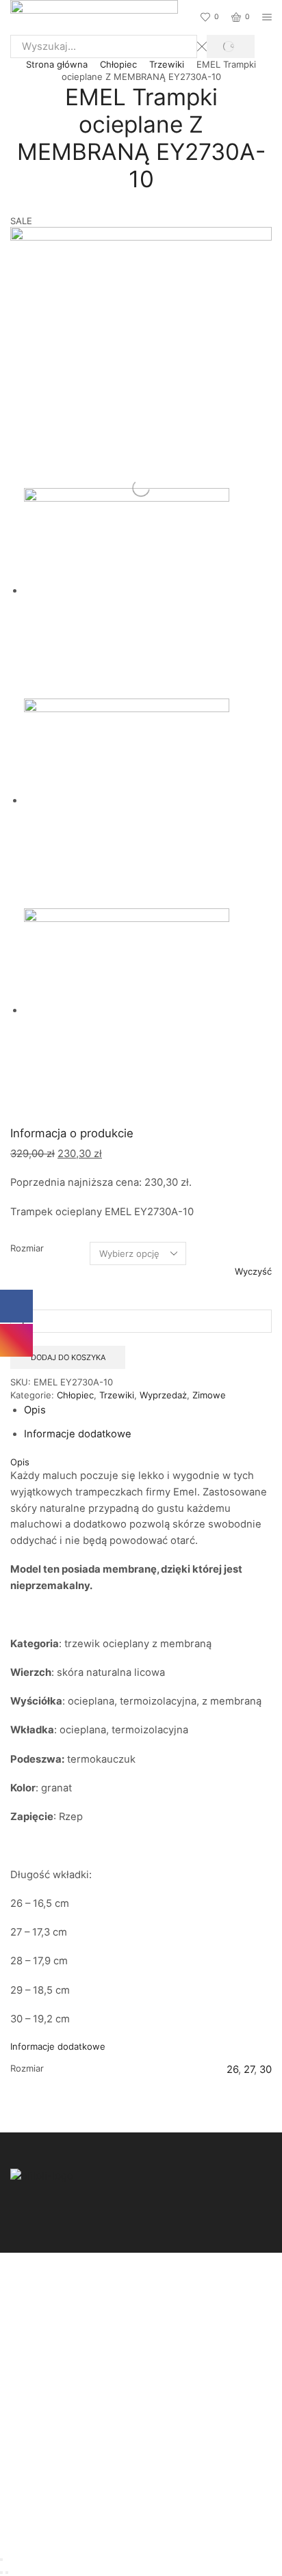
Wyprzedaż (163, 1395)
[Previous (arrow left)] (1, 2573)
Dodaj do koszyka (68, 1357)
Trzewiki (167, 64)
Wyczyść (253, 1271)
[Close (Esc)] (1, 2560)
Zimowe (209, 1395)
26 (232, 2070)
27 (249, 2070)
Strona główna (57, 64)
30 (266, 2070)
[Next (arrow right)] (7, 2573)
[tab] (35, 1410)
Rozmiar (27, 1248)
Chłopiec (118, 64)
